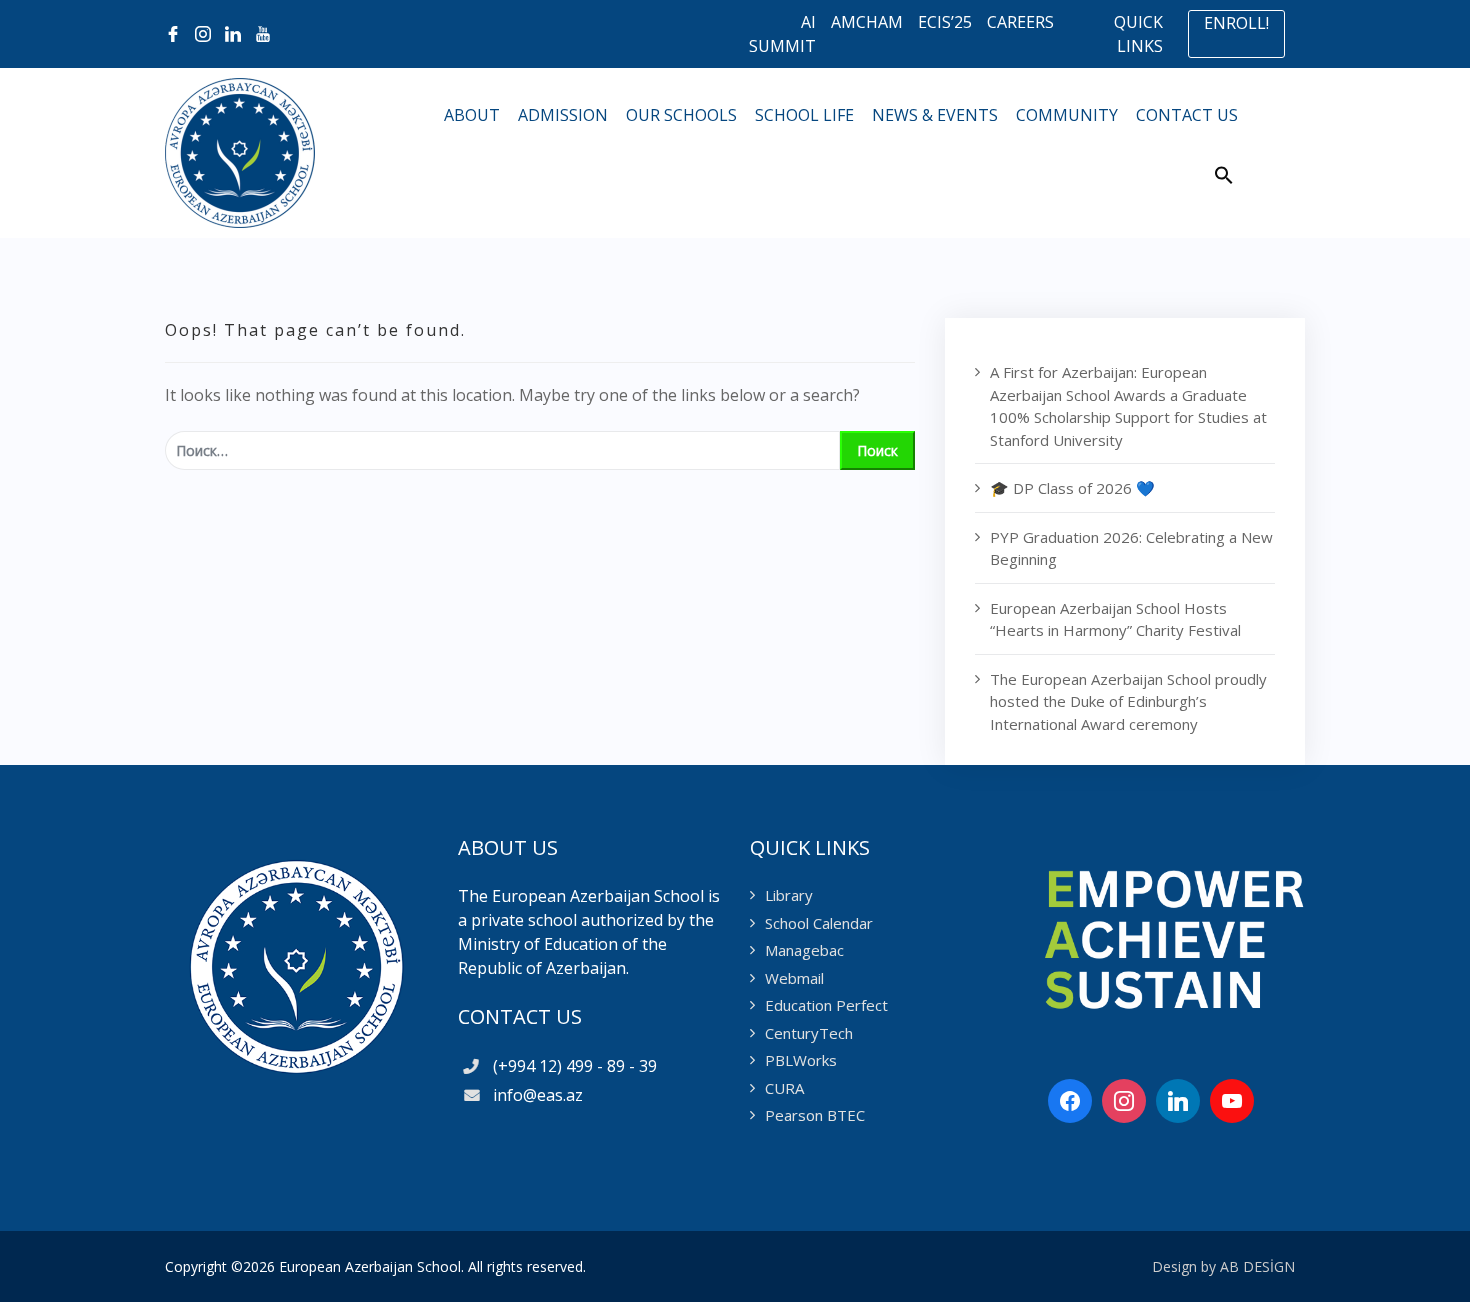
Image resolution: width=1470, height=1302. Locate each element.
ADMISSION (565, 115)
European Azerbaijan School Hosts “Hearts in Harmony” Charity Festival (1115, 619)
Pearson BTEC (815, 1115)
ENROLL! (1236, 23)
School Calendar (819, 923)
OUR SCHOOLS (683, 115)
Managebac (804, 950)
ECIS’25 (945, 22)
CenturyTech (809, 1033)
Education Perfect (826, 1005)
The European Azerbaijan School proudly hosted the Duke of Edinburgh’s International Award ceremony (1128, 701)
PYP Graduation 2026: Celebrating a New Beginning (1131, 548)
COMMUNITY (1069, 115)
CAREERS (1020, 22)
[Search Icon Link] (1224, 180)
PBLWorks (801, 1060)
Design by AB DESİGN (1223, 1266)
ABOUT (474, 115)
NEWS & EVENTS (937, 115)
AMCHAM (867, 22)
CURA (784, 1088)
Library (789, 895)
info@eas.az (534, 1095)
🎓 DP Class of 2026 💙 (1072, 488)
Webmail (794, 978)
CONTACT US (1189, 115)
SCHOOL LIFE (806, 115)
